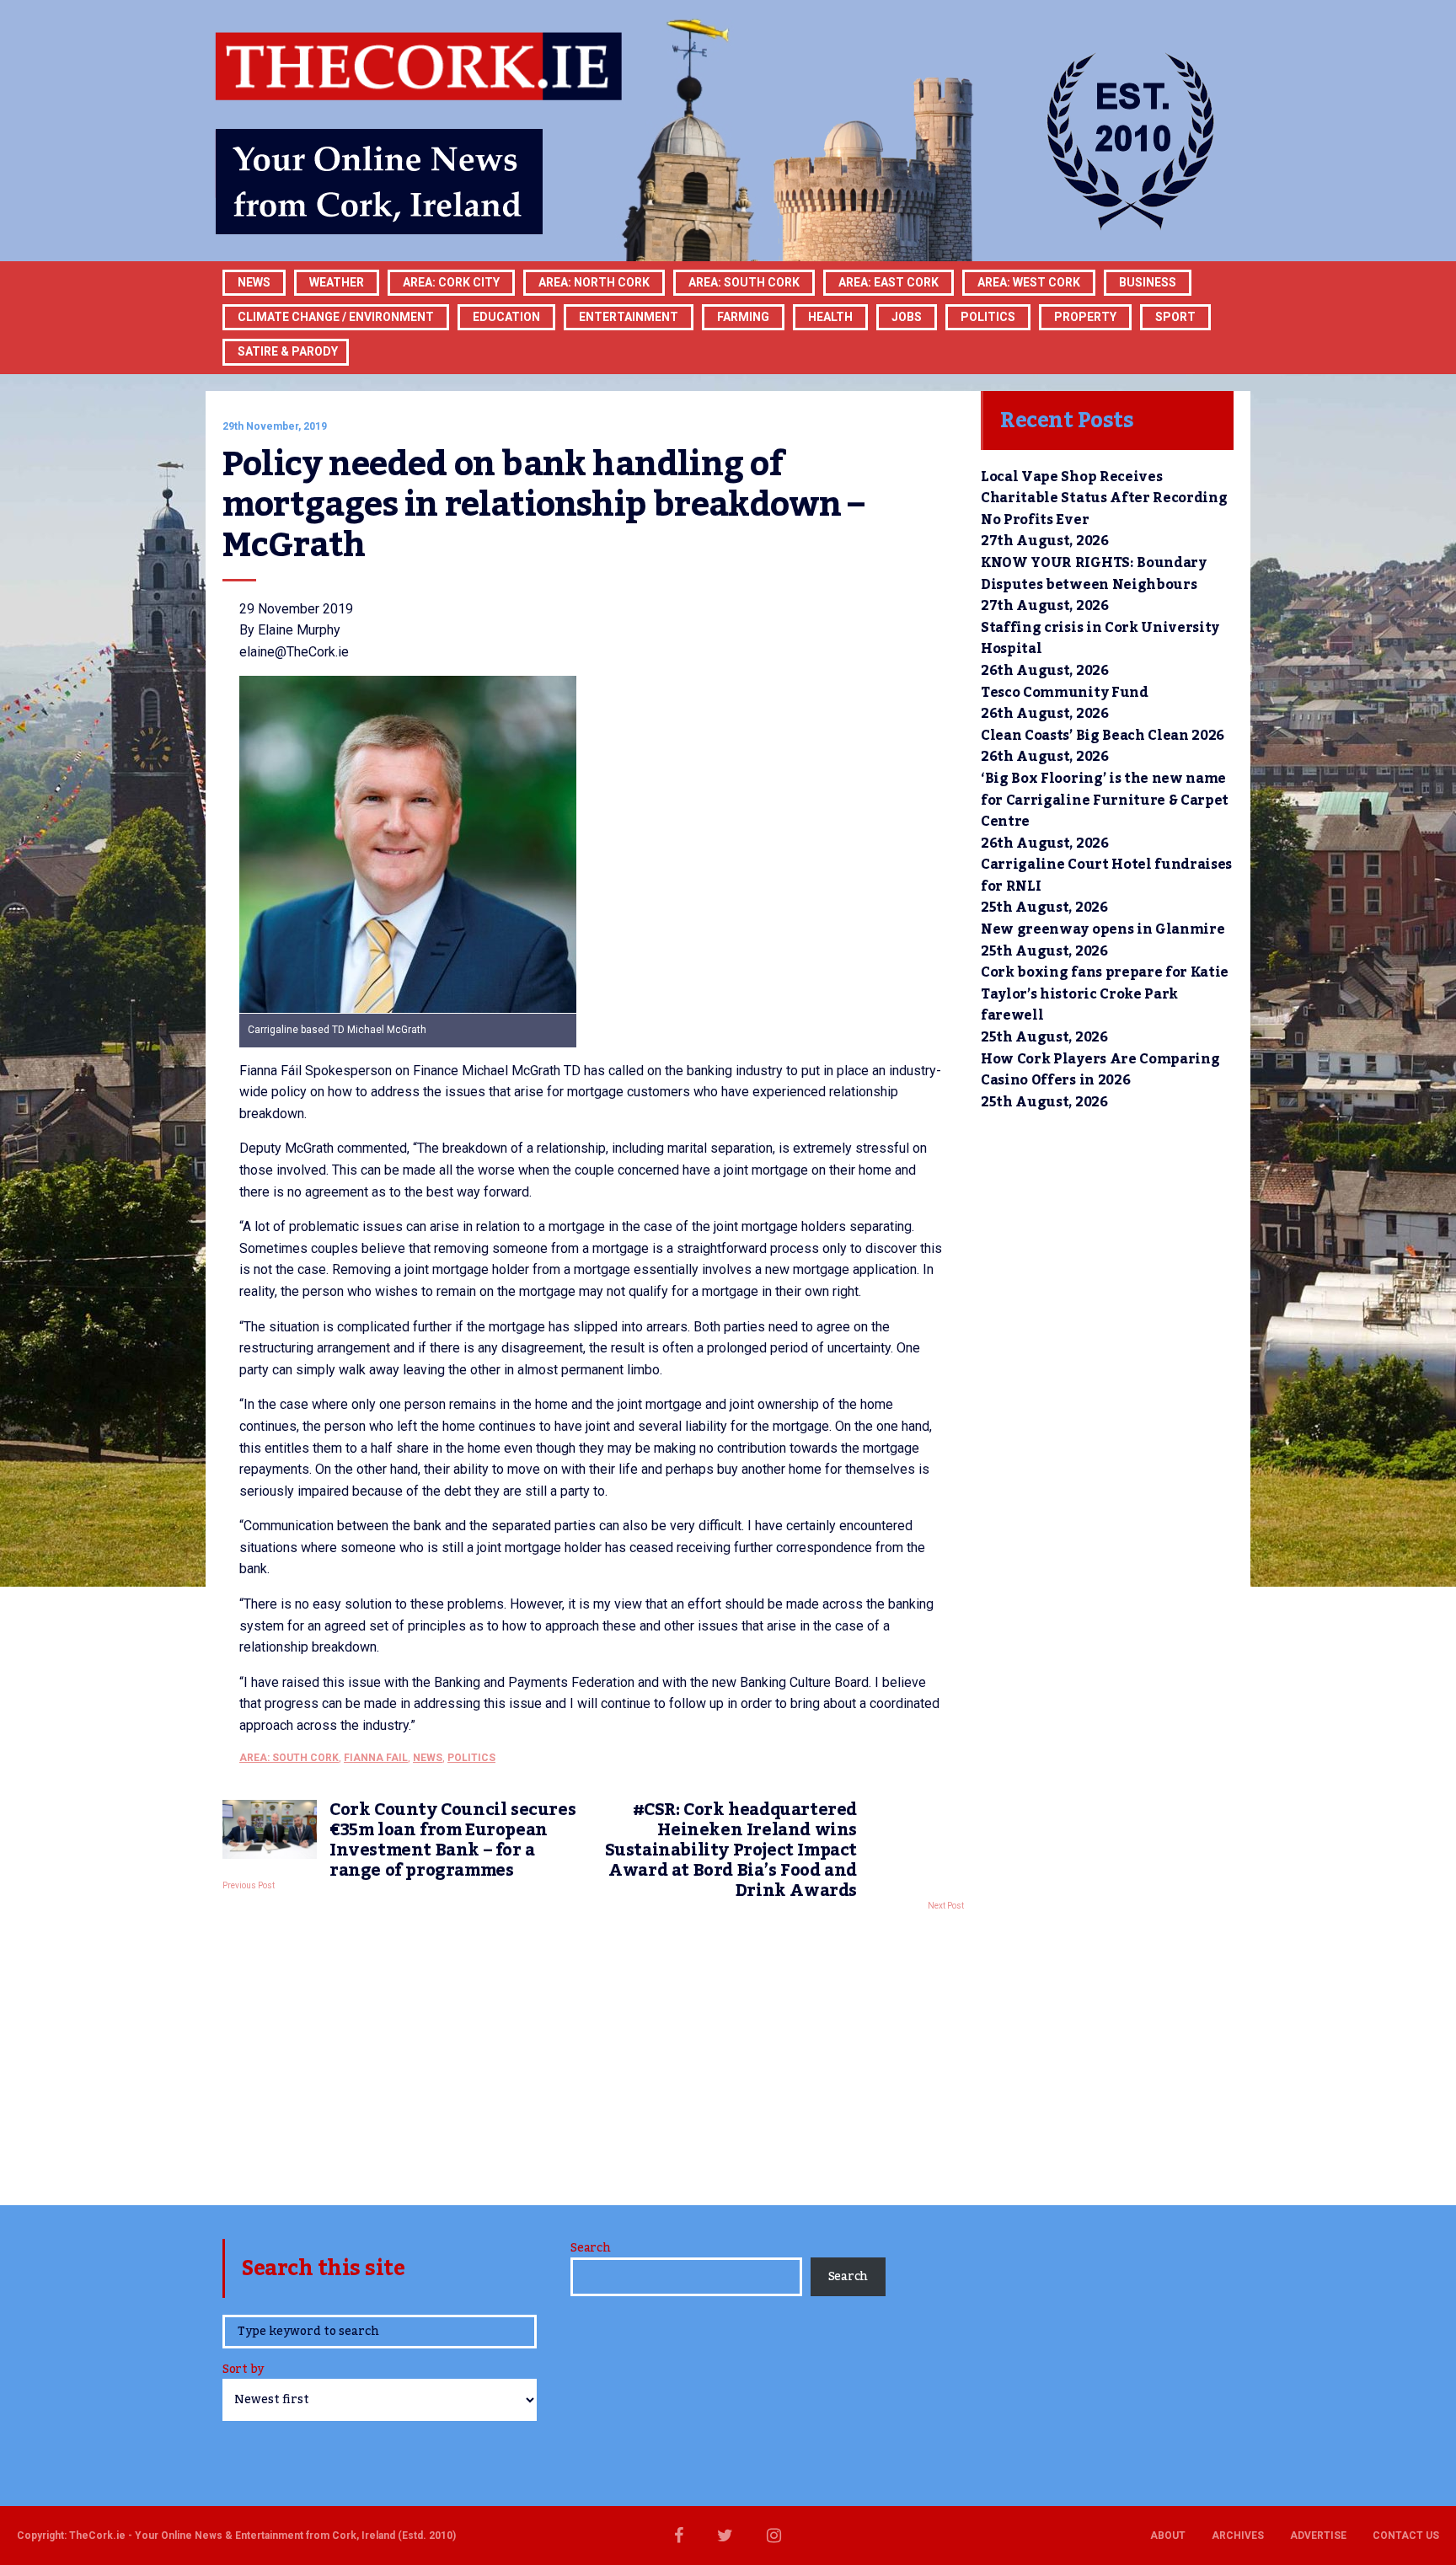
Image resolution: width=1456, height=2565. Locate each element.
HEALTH (830, 317)
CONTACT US (1406, 2536)
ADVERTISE (1318, 2536)
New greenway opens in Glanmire (1103, 929)
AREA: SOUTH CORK (289, 1758)
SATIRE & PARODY (288, 351)
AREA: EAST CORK (889, 282)
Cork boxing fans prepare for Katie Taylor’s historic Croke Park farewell (1105, 994)
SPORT (1175, 317)
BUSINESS (1148, 282)
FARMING (743, 317)
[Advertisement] (593, 2054)
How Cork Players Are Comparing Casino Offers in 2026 (1100, 1070)
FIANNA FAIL (376, 1758)
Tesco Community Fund (1065, 693)
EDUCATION (506, 317)
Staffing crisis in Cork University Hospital (1100, 639)
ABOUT (1168, 2536)
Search (590, 2248)
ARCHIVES (1238, 2536)
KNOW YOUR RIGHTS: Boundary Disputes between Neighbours (1094, 574)
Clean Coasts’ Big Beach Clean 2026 (1103, 736)
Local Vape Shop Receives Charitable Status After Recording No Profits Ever (1104, 498)
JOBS (907, 317)
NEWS (428, 1758)
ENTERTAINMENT (629, 317)
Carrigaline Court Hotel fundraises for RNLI (1106, 876)
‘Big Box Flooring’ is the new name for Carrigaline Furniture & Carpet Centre (1105, 800)
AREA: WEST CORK (1029, 282)
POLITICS (988, 317)
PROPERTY (1085, 317)
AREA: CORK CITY (451, 282)
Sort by (243, 2371)
